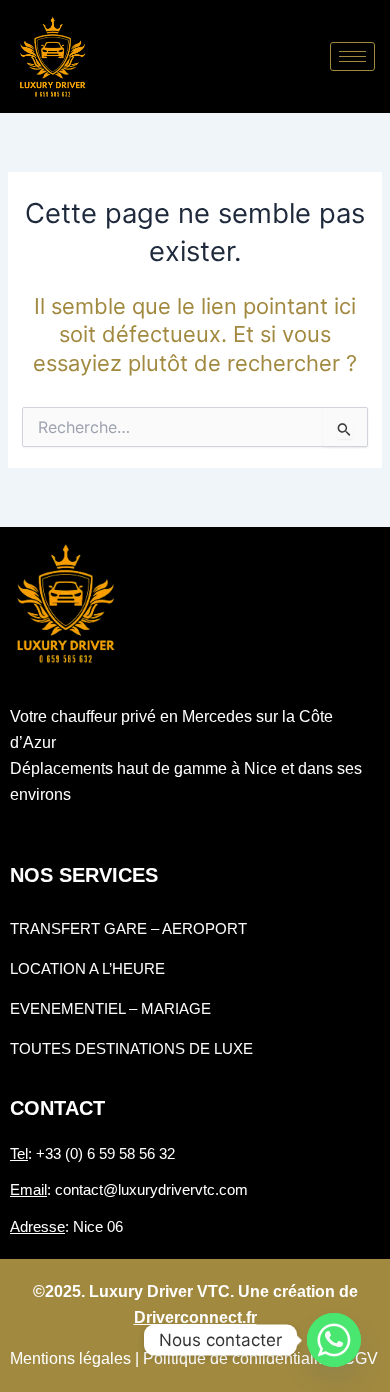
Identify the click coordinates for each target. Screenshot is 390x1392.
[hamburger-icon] (352, 56)
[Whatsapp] (334, 1340)
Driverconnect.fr (195, 1317)
